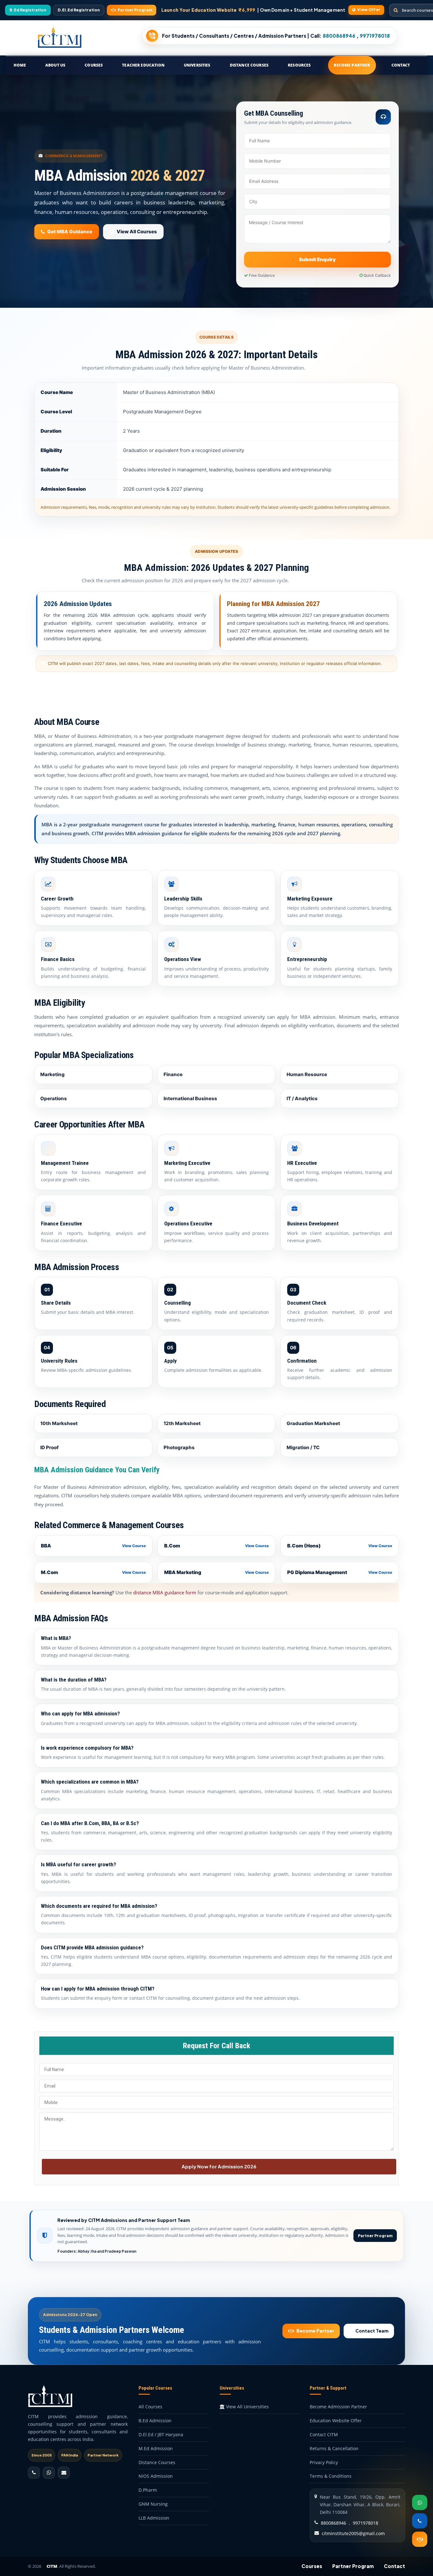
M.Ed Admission (156, 2448)
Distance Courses (249, 65)
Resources (299, 65)
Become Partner (352, 65)
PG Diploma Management (340, 1572)
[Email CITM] (64, 2473)
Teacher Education (143, 65)
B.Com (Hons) (340, 1546)
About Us (55, 65)
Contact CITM (324, 2434)
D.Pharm (148, 2490)
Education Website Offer (336, 2421)
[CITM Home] (60, 38)
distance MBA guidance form (165, 1592)
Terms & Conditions (331, 2476)
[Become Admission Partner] (420, 2539)
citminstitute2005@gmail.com (353, 2533)
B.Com (217, 1546)
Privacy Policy (324, 2462)
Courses (94, 65)
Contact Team (372, 2331)
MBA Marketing (217, 1572)
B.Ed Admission (155, 2421)
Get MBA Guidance (70, 232)
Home (20, 65)
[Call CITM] (34, 2473)
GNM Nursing (153, 2504)
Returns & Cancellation (334, 2448)
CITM (52, 2566)
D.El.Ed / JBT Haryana (161, 2434)
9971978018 (365, 2523)
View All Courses (137, 232)
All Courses (150, 2407)
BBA (93, 1546)
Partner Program (375, 2236)
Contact (401, 65)
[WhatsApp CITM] (49, 2473)
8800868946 (333, 2523)
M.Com (93, 1572)
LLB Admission (154, 2518)
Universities (197, 65)
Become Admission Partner (338, 2407)
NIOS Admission (156, 2476)
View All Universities (247, 2407)
